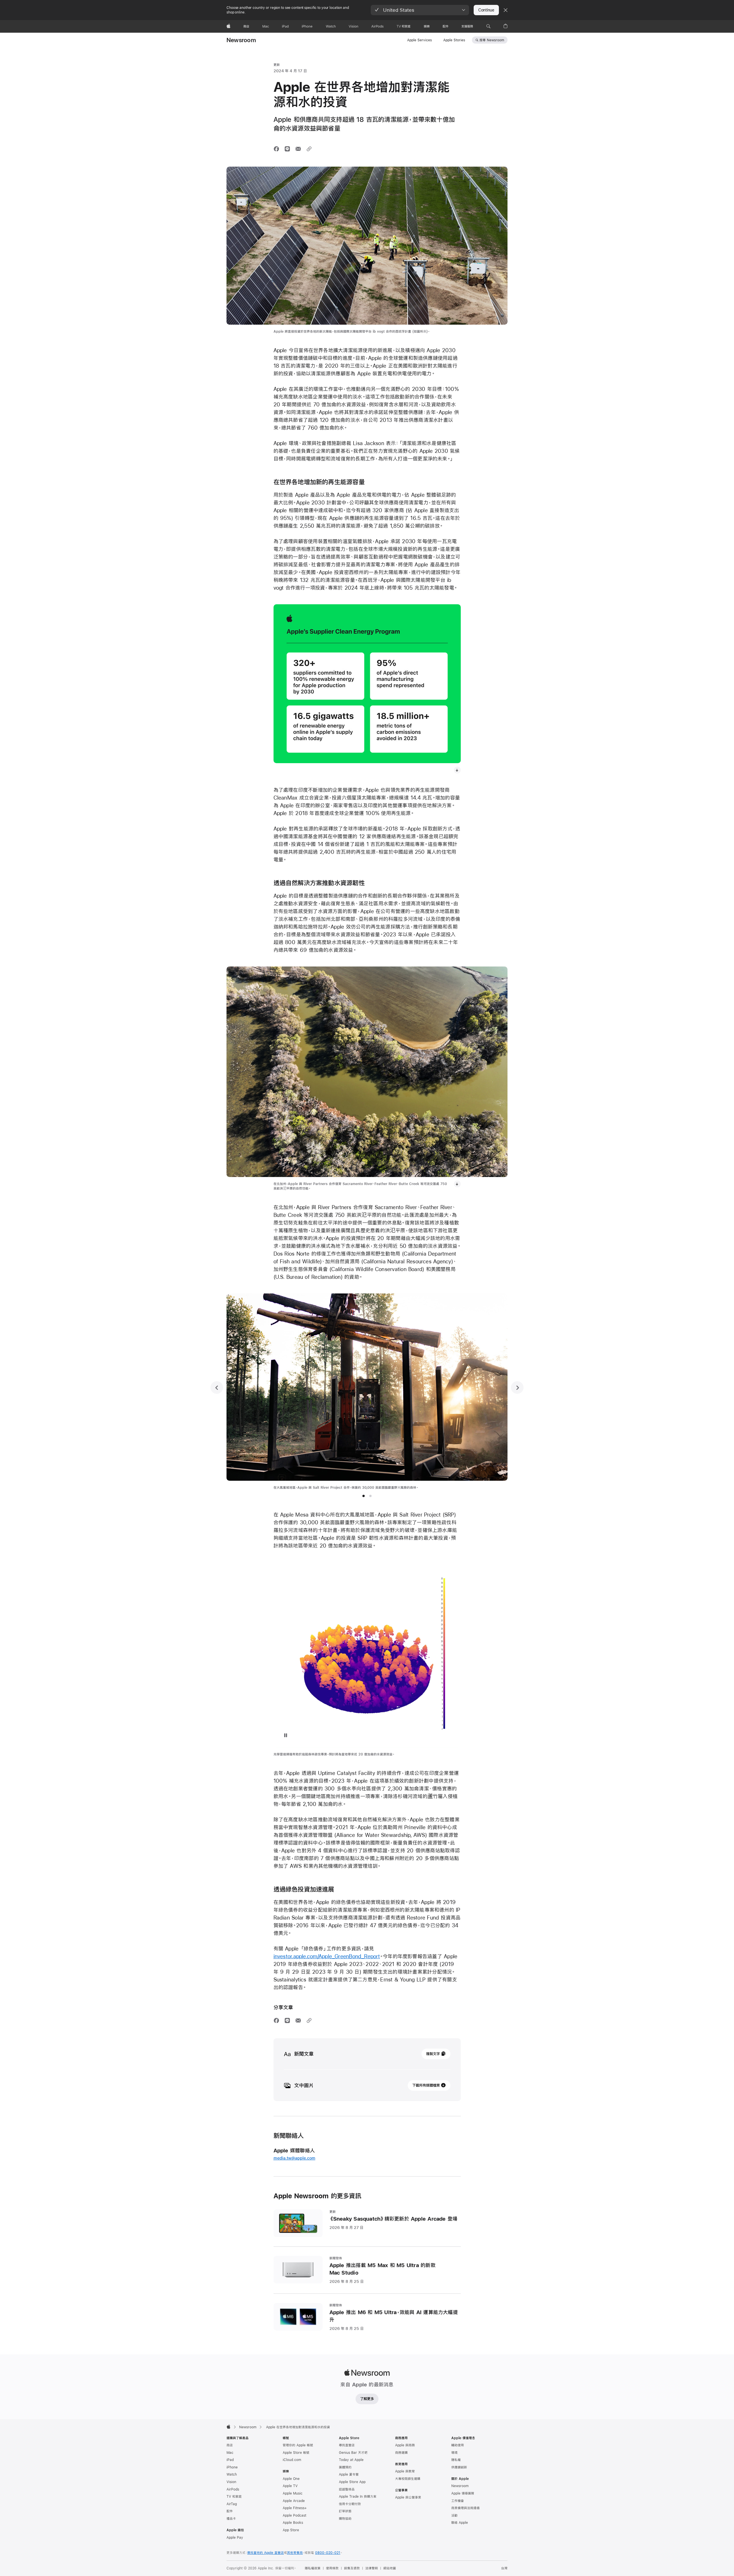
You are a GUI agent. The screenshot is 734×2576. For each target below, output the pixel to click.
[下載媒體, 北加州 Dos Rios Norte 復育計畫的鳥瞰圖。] (457, 1184)
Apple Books (293, 2523)
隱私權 (456, 2460)
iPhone (232, 2467)
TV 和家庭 (234, 2497)
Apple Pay (235, 2538)
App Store (291, 2530)
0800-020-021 (328, 2553)
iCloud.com (292, 2460)
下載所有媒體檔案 (426, 2085)
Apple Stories (454, 40)
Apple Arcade (294, 2501)
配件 (230, 2511)
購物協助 (345, 2519)
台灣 (504, 2568)
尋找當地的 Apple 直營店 (266, 2553)
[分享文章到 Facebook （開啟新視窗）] (276, 149)
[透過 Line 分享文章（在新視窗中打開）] (287, 149)
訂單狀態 (345, 2511)
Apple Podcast (294, 2515)
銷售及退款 (352, 2568)
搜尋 (492, 40)
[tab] (364, 1496)
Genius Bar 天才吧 (353, 2453)
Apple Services (419, 40)
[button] (420, 10)
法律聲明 (372, 2568)
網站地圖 (390, 2568)
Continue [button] (486, 10)
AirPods (233, 2489)
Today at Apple (351, 2460)
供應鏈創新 (459, 2467)
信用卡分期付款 (350, 2504)
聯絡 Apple (460, 2523)
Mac (230, 2453)
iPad (230, 2460)
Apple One (291, 2479)
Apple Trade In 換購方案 (358, 2497)
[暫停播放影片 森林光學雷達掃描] (286, 1735)
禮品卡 (231, 2519)
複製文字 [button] (433, 2054)
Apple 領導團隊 (463, 2493)
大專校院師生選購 (408, 2479)
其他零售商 (295, 2553)
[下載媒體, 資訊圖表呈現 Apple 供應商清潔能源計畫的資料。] (457, 770)
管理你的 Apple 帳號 (298, 2445)
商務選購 (401, 2453)
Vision (231, 2482)
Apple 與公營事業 (408, 2497)
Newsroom (241, 40)
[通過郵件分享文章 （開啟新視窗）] (298, 149)
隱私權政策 (313, 2568)
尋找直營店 (347, 2445)
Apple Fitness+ (295, 2508)
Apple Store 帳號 (296, 2453)
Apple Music (293, 2493)
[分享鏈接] (309, 149)
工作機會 (458, 2501)
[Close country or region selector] (505, 10)
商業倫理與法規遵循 (465, 2508)
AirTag (232, 2504)
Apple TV (290, 2486)
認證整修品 (347, 2489)
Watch (232, 2474)
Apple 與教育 (405, 2471)
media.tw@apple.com (294, 2158)
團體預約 (345, 2467)
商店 (230, 2445)
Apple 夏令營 (349, 2474)
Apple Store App (352, 2482)
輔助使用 (458, 2445)
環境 (454, 2453)
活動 (454, 2515)
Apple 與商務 (405, 2445)
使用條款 (332, 2568)
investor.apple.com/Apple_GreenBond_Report (327, 1956)
